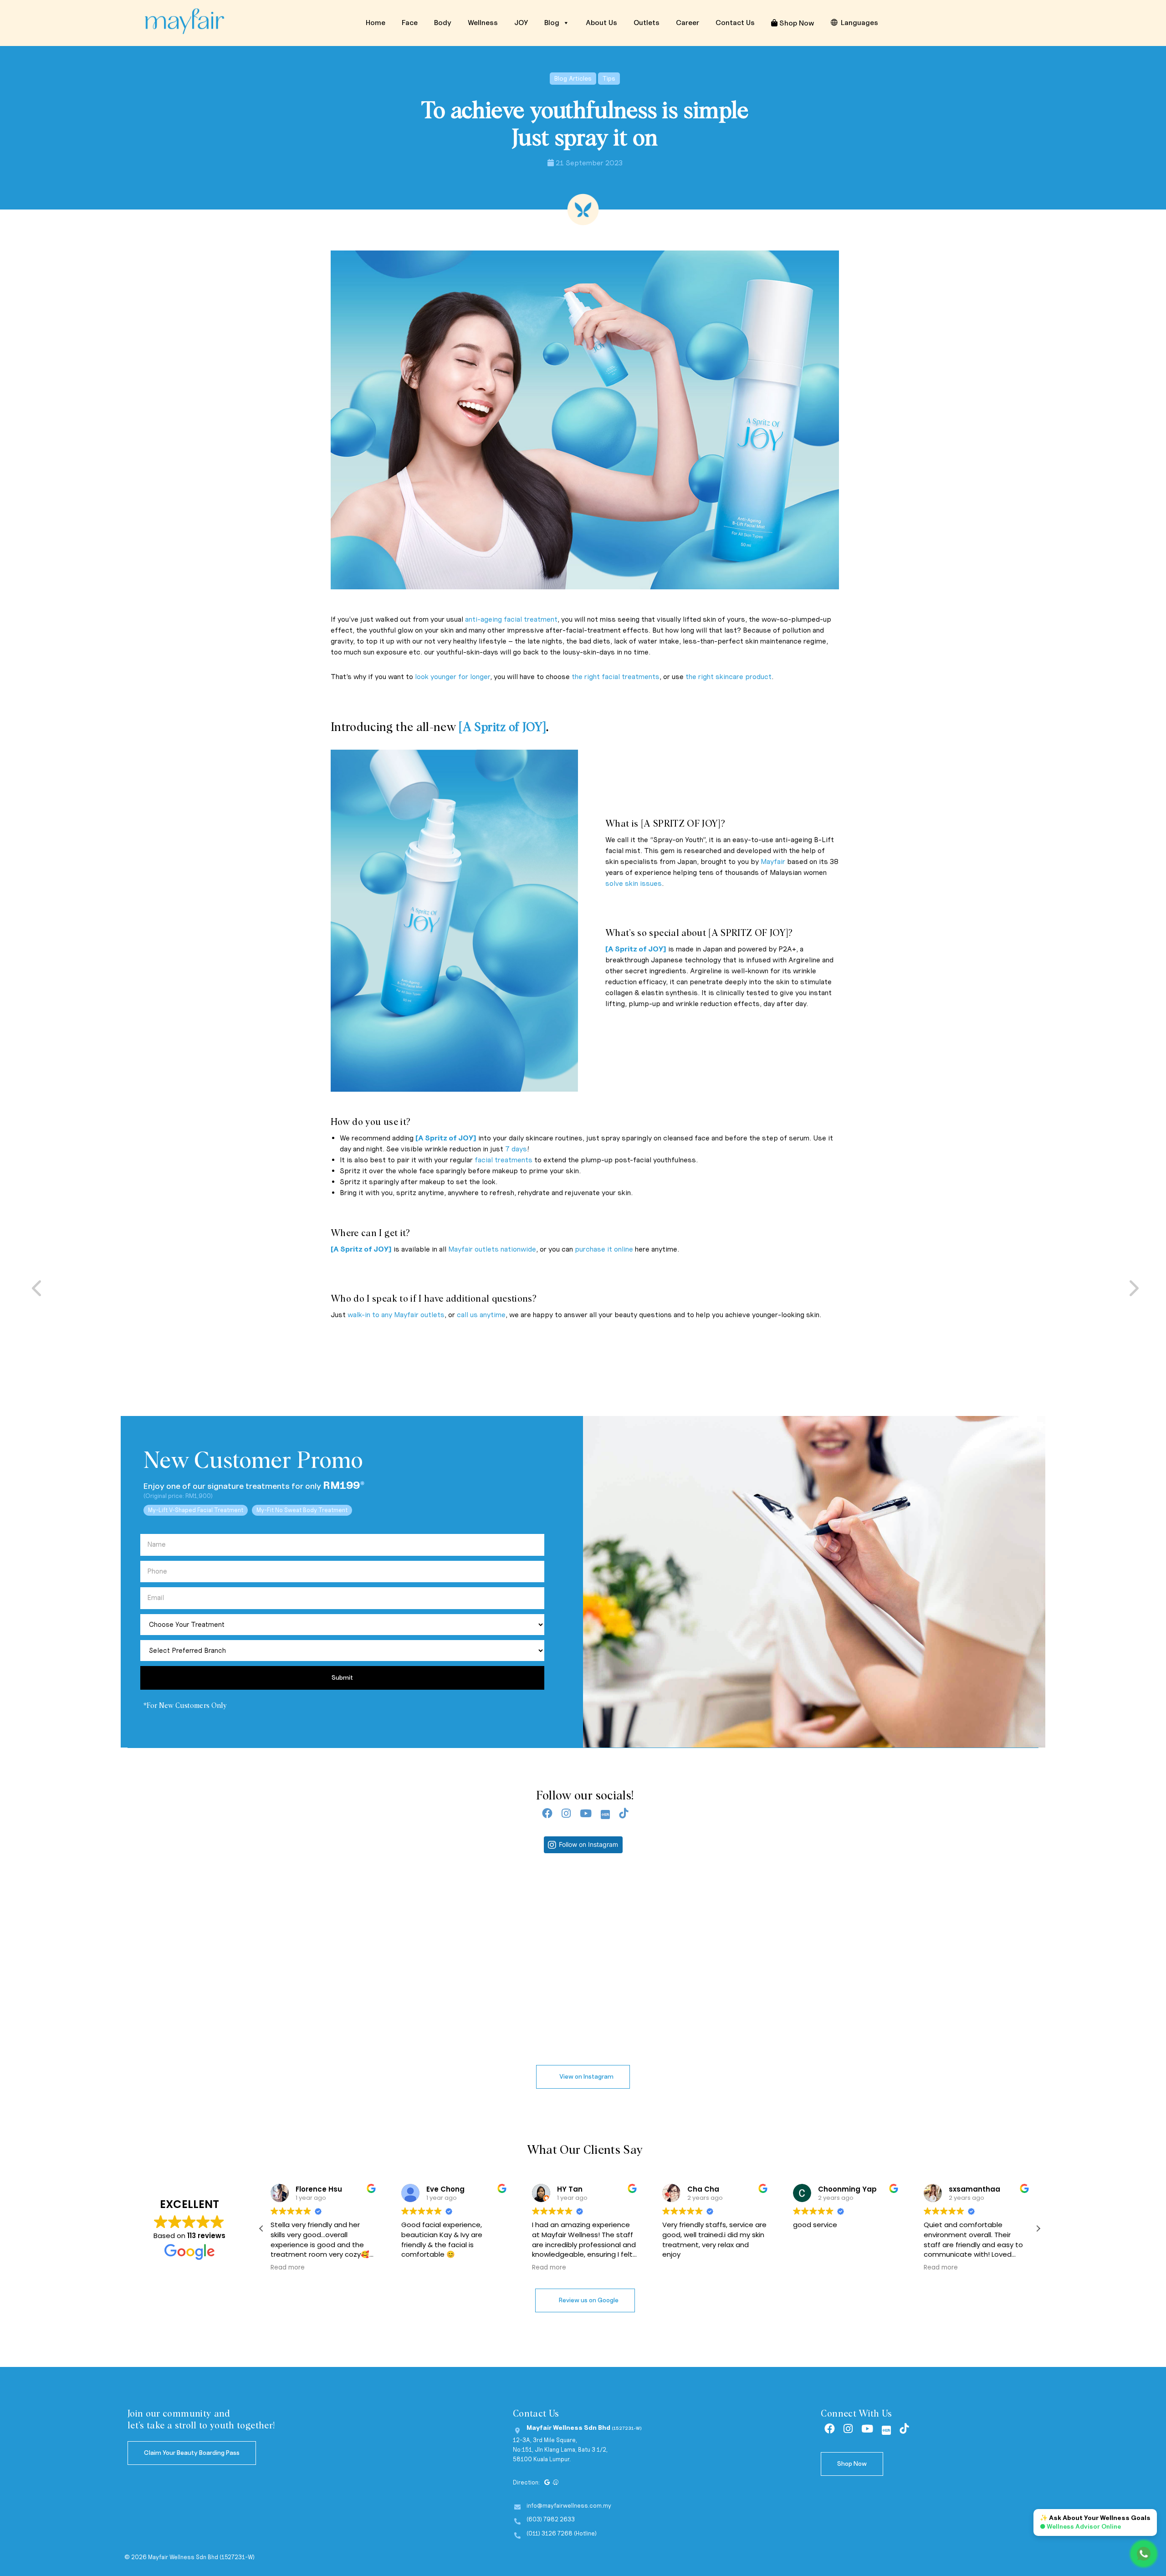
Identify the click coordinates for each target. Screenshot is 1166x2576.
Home (376, 23)
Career (688, 23)
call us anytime (481, 1315)
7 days (516, 1149)
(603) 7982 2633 (551, 2519)
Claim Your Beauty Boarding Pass (192, 2453)
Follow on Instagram (588, 1844)
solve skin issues (634, 883)
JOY (521, 23)
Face (410, 23)
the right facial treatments (616, 677)
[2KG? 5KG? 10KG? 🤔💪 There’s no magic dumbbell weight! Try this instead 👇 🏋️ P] (816, 1977)
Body (443, 23)
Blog (552, 23)
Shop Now (796, 23)
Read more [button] (435, 2268)
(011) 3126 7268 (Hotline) (562, 2533)
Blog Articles (573, 79)
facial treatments (504, 1160)
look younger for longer (453, 677)
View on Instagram (586, 2077)
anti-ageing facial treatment (511, 619)
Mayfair (773, 861)
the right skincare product (729, 677)
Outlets (647, 23)
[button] (1038, 2228)
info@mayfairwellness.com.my (569, 2506)
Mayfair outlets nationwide (492, 1249)
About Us (601, 23)
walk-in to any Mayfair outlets (396, 1315)
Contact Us (735, 23)
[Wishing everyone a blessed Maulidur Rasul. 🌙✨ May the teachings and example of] (1050, 1977)
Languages (859, 23)
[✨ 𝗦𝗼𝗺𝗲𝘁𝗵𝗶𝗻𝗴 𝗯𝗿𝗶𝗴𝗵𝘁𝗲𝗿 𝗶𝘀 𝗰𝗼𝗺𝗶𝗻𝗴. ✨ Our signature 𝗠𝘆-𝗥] (350, 1977)
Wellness (483, 23)
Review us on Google (588, 2300)
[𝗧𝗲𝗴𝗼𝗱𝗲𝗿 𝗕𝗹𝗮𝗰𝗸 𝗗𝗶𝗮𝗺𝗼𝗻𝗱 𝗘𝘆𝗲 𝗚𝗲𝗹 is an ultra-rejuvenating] (117, 1977)
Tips (609, 79)
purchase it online (604, 1249)
